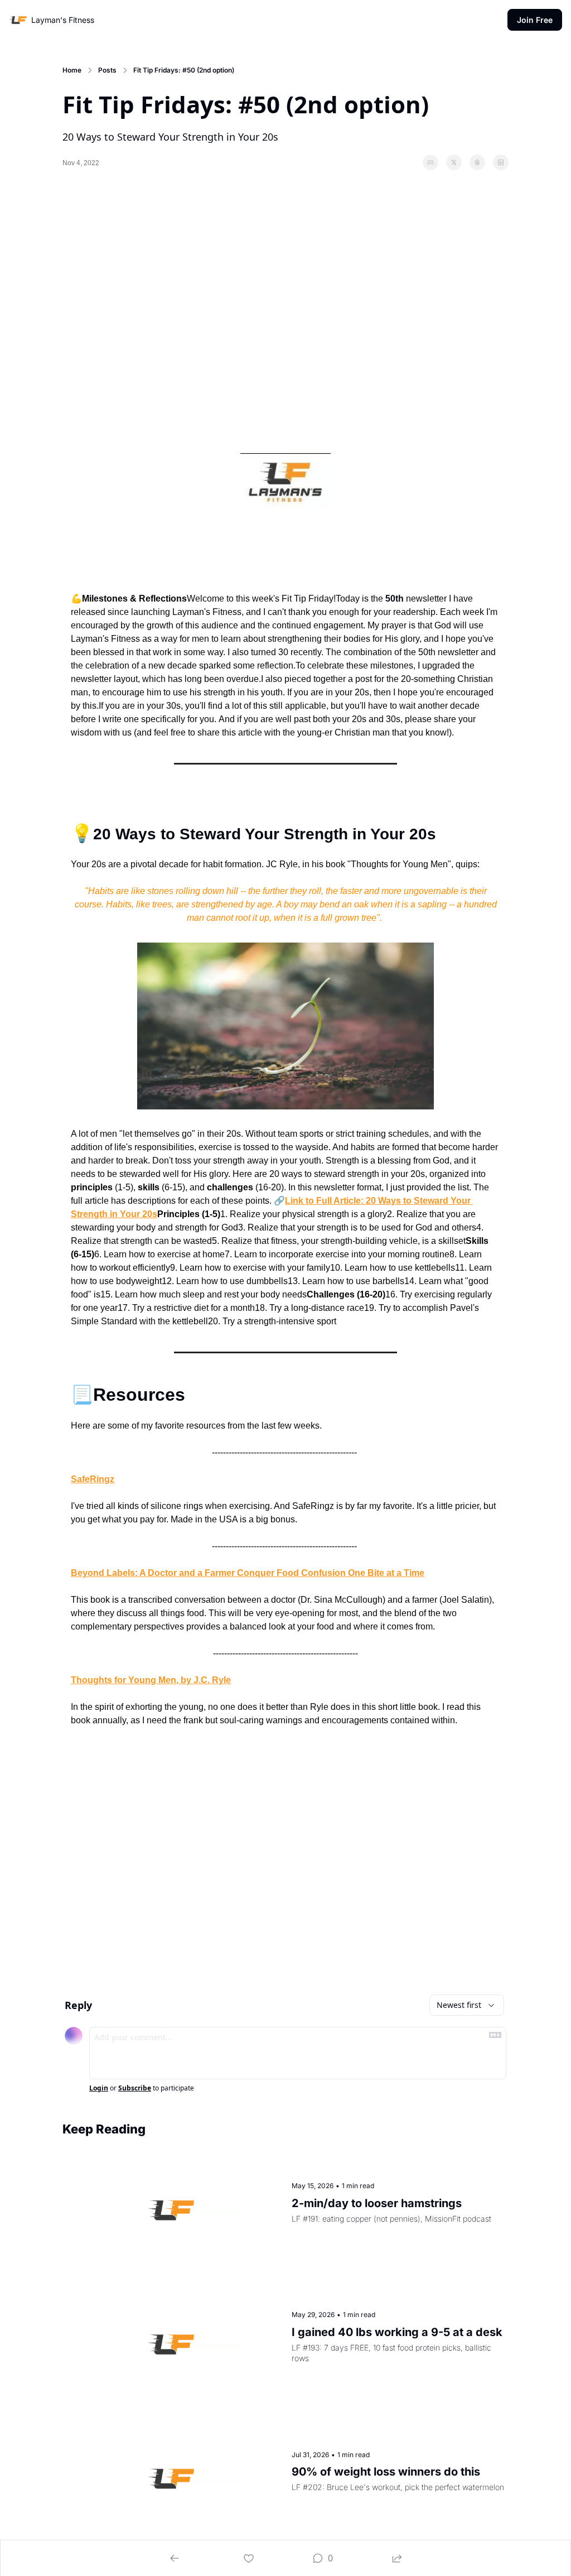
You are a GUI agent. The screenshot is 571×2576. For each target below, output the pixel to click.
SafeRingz (93, 1479)
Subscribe (135, 2088)
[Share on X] (454, 162)
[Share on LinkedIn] (501, 162)
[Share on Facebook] (430, 162)
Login (99, 2088)
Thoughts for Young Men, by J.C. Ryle (151, 1680)
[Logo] (18, 20)
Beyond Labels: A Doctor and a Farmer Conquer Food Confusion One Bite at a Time (248, 1573)
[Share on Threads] (477, 162)
